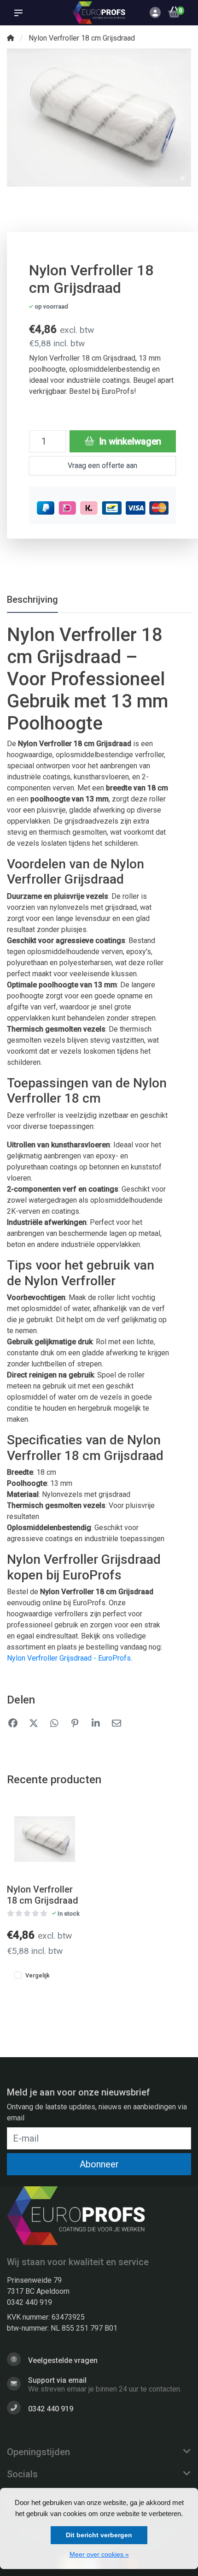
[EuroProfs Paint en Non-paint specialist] (99, 12)
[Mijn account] (155, 14)
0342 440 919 (29, 2302)
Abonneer (99, 2164)
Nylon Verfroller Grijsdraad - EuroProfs (69, 1658)
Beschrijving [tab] (32, 599)
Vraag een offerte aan (102, 466)
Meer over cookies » (99, 2554)
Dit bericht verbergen (99, 2535)
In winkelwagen (129, 441)
